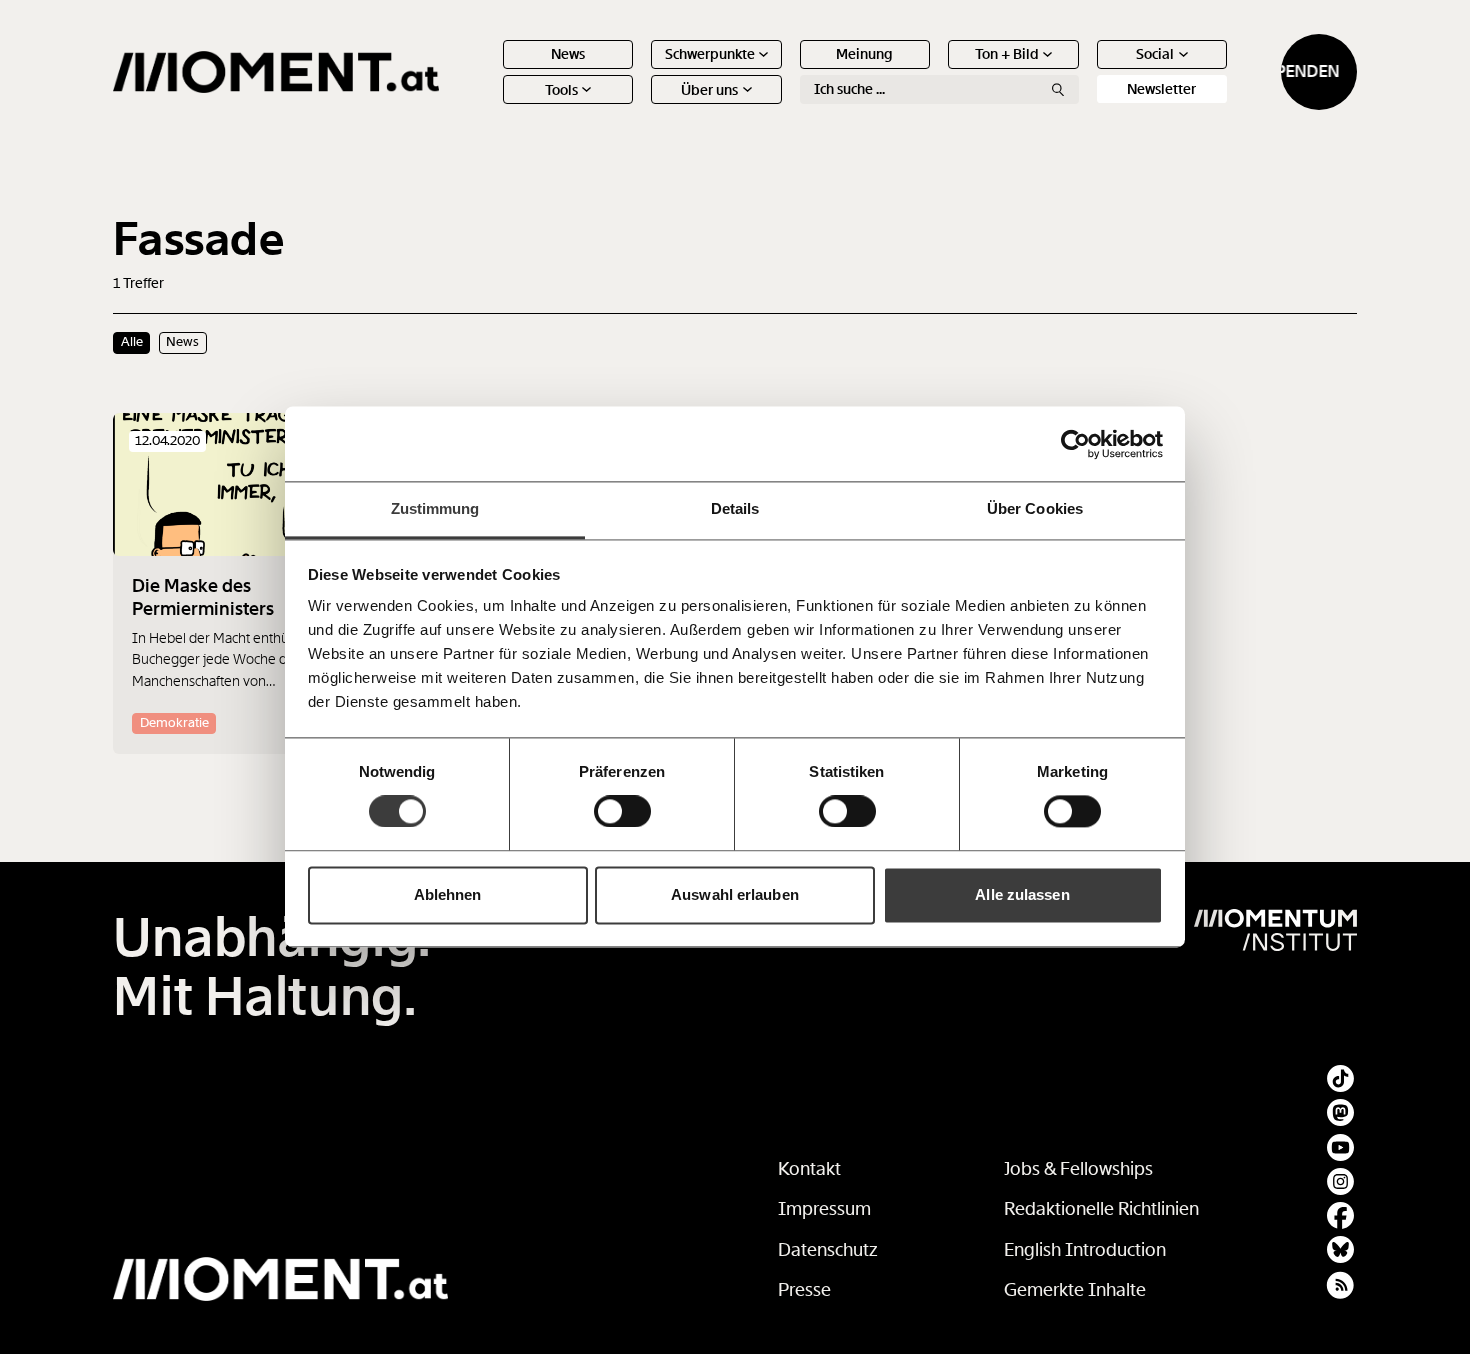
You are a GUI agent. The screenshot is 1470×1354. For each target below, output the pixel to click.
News (568, 54)
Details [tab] (735, 508)
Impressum (824, 1209)
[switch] (622, 812)
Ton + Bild (1007, 54)
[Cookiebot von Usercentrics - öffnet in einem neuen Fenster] (1075, 444)
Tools (561, 90)
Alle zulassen (1022, 894)
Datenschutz (828, 1250)
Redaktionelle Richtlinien (1101, 1209)
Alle (132, 342)
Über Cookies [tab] (1035, 508)
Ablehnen (448, 894)
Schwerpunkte (710, 54)
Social (1155, 54)
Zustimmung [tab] (435, 508)
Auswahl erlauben (735, 894)
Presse (804, 1290)
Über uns (709, 90)
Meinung (864, 54)
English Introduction (1085, 1250)
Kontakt (809, 1169)
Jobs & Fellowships (1078, 1169)
